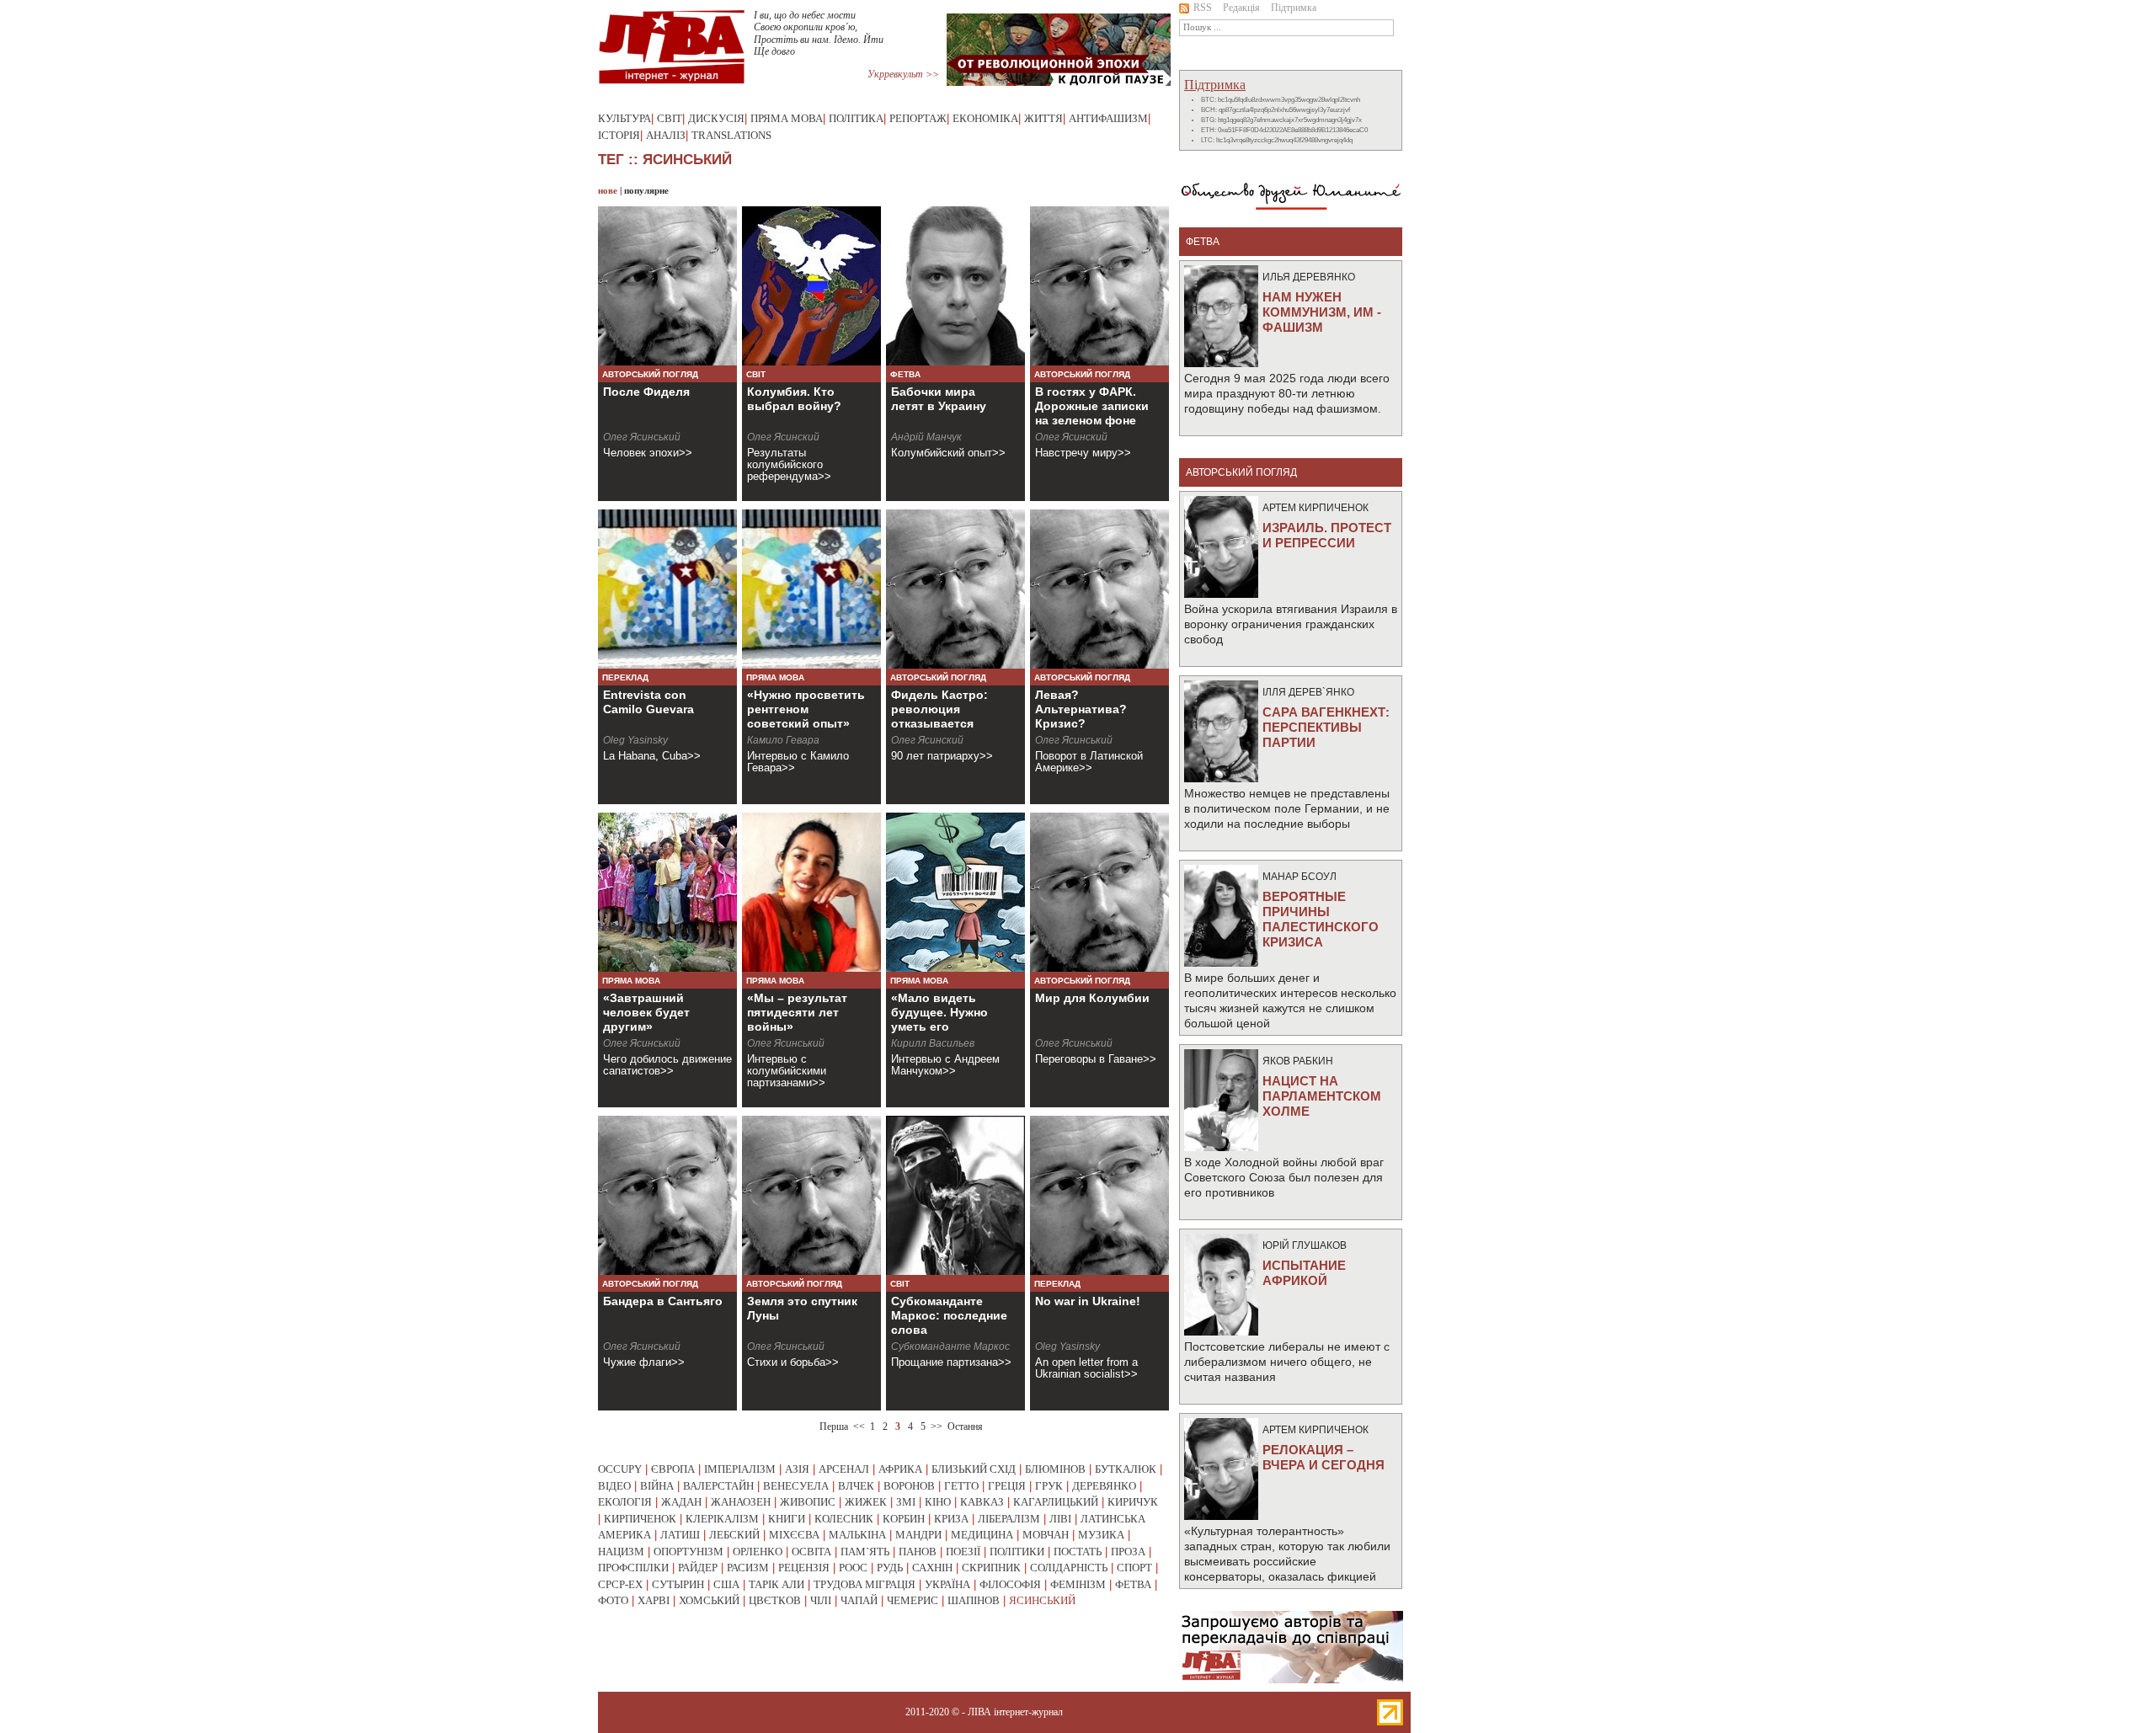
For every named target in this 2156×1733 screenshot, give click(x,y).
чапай (859, 1600)
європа (673, 1469)
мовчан (1046, 1535)
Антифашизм (1108, 118)
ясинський (1042, 1600)
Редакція (1241, 8)
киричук (1133, 1502)
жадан (681, 1502)
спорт (1134, 1568)
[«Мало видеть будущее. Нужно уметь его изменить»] (955, 892)
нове (608, 190)
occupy (620, 1469)
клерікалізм (722, 1519)
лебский (734, 1535)
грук (1049, 1486)
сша (726, 1584)
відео (614, 1486)
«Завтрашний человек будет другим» (646, 1012)
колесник (844, 1519)
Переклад (625, 677)
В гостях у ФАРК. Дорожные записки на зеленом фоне (1092, 406)
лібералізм (1009, 1519)
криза (951, 1519)
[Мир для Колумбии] (1099, 892)
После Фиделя (646, 392)
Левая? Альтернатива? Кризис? (1081, 709)
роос (853, 1568)
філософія (1010, 1584)
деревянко (1104, 1486)
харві (654, 1600)
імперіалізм (740, 1469)
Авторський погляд (650, 374)
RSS (1203, 8)
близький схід (974, 1469)
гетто (961, 1486)
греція (1007, 1486)
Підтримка (1294, 8)
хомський (709, 1600)
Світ (670, 118)
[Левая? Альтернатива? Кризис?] (1099, 589)
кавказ (982, 1502)
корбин (904, 1519)
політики (1017, 1552)
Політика (856, 118)
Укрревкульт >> (903, 74)
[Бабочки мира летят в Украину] (955, 286)
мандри (918, 1535)
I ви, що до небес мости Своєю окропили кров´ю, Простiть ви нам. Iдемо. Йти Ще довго (819, 33)
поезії (963, 1552)
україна (947, 1584)
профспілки (633, 1568)
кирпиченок (640, 1519)
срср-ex (620, 1584)
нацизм (621, 1552)
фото (613, 1600)
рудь (890, 1568)
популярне (646, 190)
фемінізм (1078, 1584)
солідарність (1069, 1568)
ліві (1060, 1519)
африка (900, 1469)
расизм (748, 1568)
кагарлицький (1056, 1502)
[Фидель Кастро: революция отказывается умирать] (955, 589)
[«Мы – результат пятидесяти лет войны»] (811, 892)
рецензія (804, 1568)
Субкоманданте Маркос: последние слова (949, 1315)
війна (657, 1486)
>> (937, 1426)
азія (797, 1469)
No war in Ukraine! (1088, 1301)
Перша (834, 1426)
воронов (909, 1486)
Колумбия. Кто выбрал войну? (794, 399)
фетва (1133, 1584)
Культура (624, 118)
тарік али (776, 1584)
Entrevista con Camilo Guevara (648, 702)
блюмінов (1055, 1469)
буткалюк (1126, 1469)
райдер (698, 1568)
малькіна (857, 1535)
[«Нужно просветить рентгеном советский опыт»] (811, 589)
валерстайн (718, 1486)
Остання (965, 1426)
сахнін (932, 1568)
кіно (938, 1502)
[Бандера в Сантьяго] (667, 1195)
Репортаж (918, 118)
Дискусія (716, 118)
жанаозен (741, 1502)
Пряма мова (787, 118)
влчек (856, 1486)
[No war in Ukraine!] (1099, 1195)
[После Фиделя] (667, 286)
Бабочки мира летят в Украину (939, 399)
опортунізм (688, 1552)
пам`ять (865, 1552)
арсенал (844, 1469)
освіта (811, 1552)
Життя (1043, 118)
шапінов (974, 1600)
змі (906, 1502)
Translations (731, 135)
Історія (619, 135)
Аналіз (666, 135)
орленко (758, 1552)
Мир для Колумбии (1092, 998)
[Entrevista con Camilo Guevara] (667, 589)
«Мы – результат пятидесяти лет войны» (797, 1012)
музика (1101, 1535)
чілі (821, 1600)
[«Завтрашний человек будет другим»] (667, 892)
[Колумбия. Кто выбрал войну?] (811, 286)
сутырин (678, 1584)
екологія (625, 1502)
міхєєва (794, 1535)
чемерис (913, 1600)
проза (1128, 1552)
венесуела (796, 1486)
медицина (982, 1535)
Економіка (985, 118)
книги (787, 1519)
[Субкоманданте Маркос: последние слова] (955, 1195)
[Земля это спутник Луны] (811, 1195)
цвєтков (775, 1600)
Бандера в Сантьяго (663, 1301)
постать (1078, 1552)
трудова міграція (865, 1584)
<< (859, 1426)
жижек (866, 1502)
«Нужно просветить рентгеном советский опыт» (806, 709)
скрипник (991, 1568)
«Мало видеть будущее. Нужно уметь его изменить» (939, 1019)
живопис (808, 1502)
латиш (680, 1535)
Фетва (905, 374)
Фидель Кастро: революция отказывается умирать (939, 716)
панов (918, 1552)
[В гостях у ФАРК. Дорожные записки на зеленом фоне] (1099, 286)
